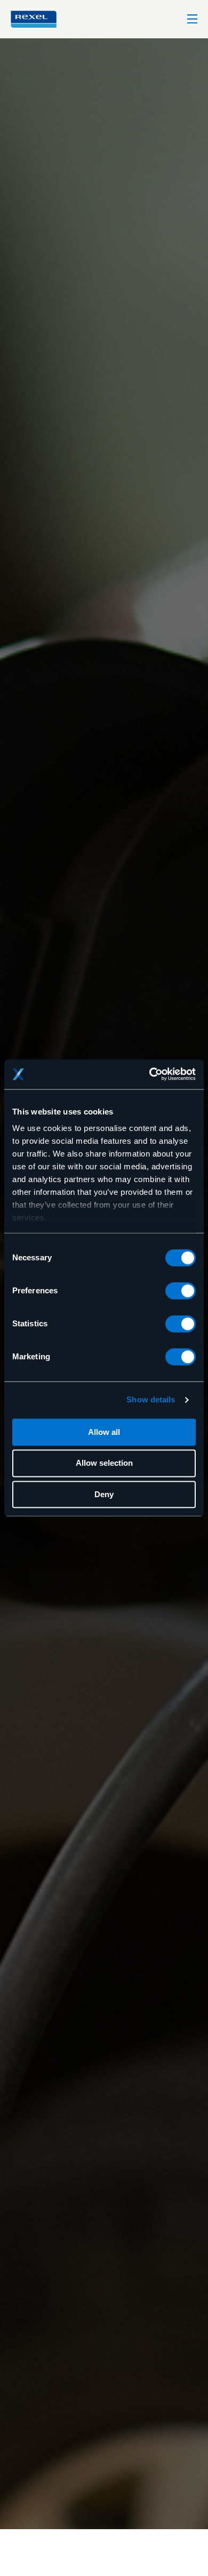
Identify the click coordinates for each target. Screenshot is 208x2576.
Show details (151, 1400)
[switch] (181, 1291)
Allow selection (104, 1463)
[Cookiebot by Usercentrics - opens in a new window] (150, 1074)
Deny (104, 1494)
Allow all (104, 1432)
